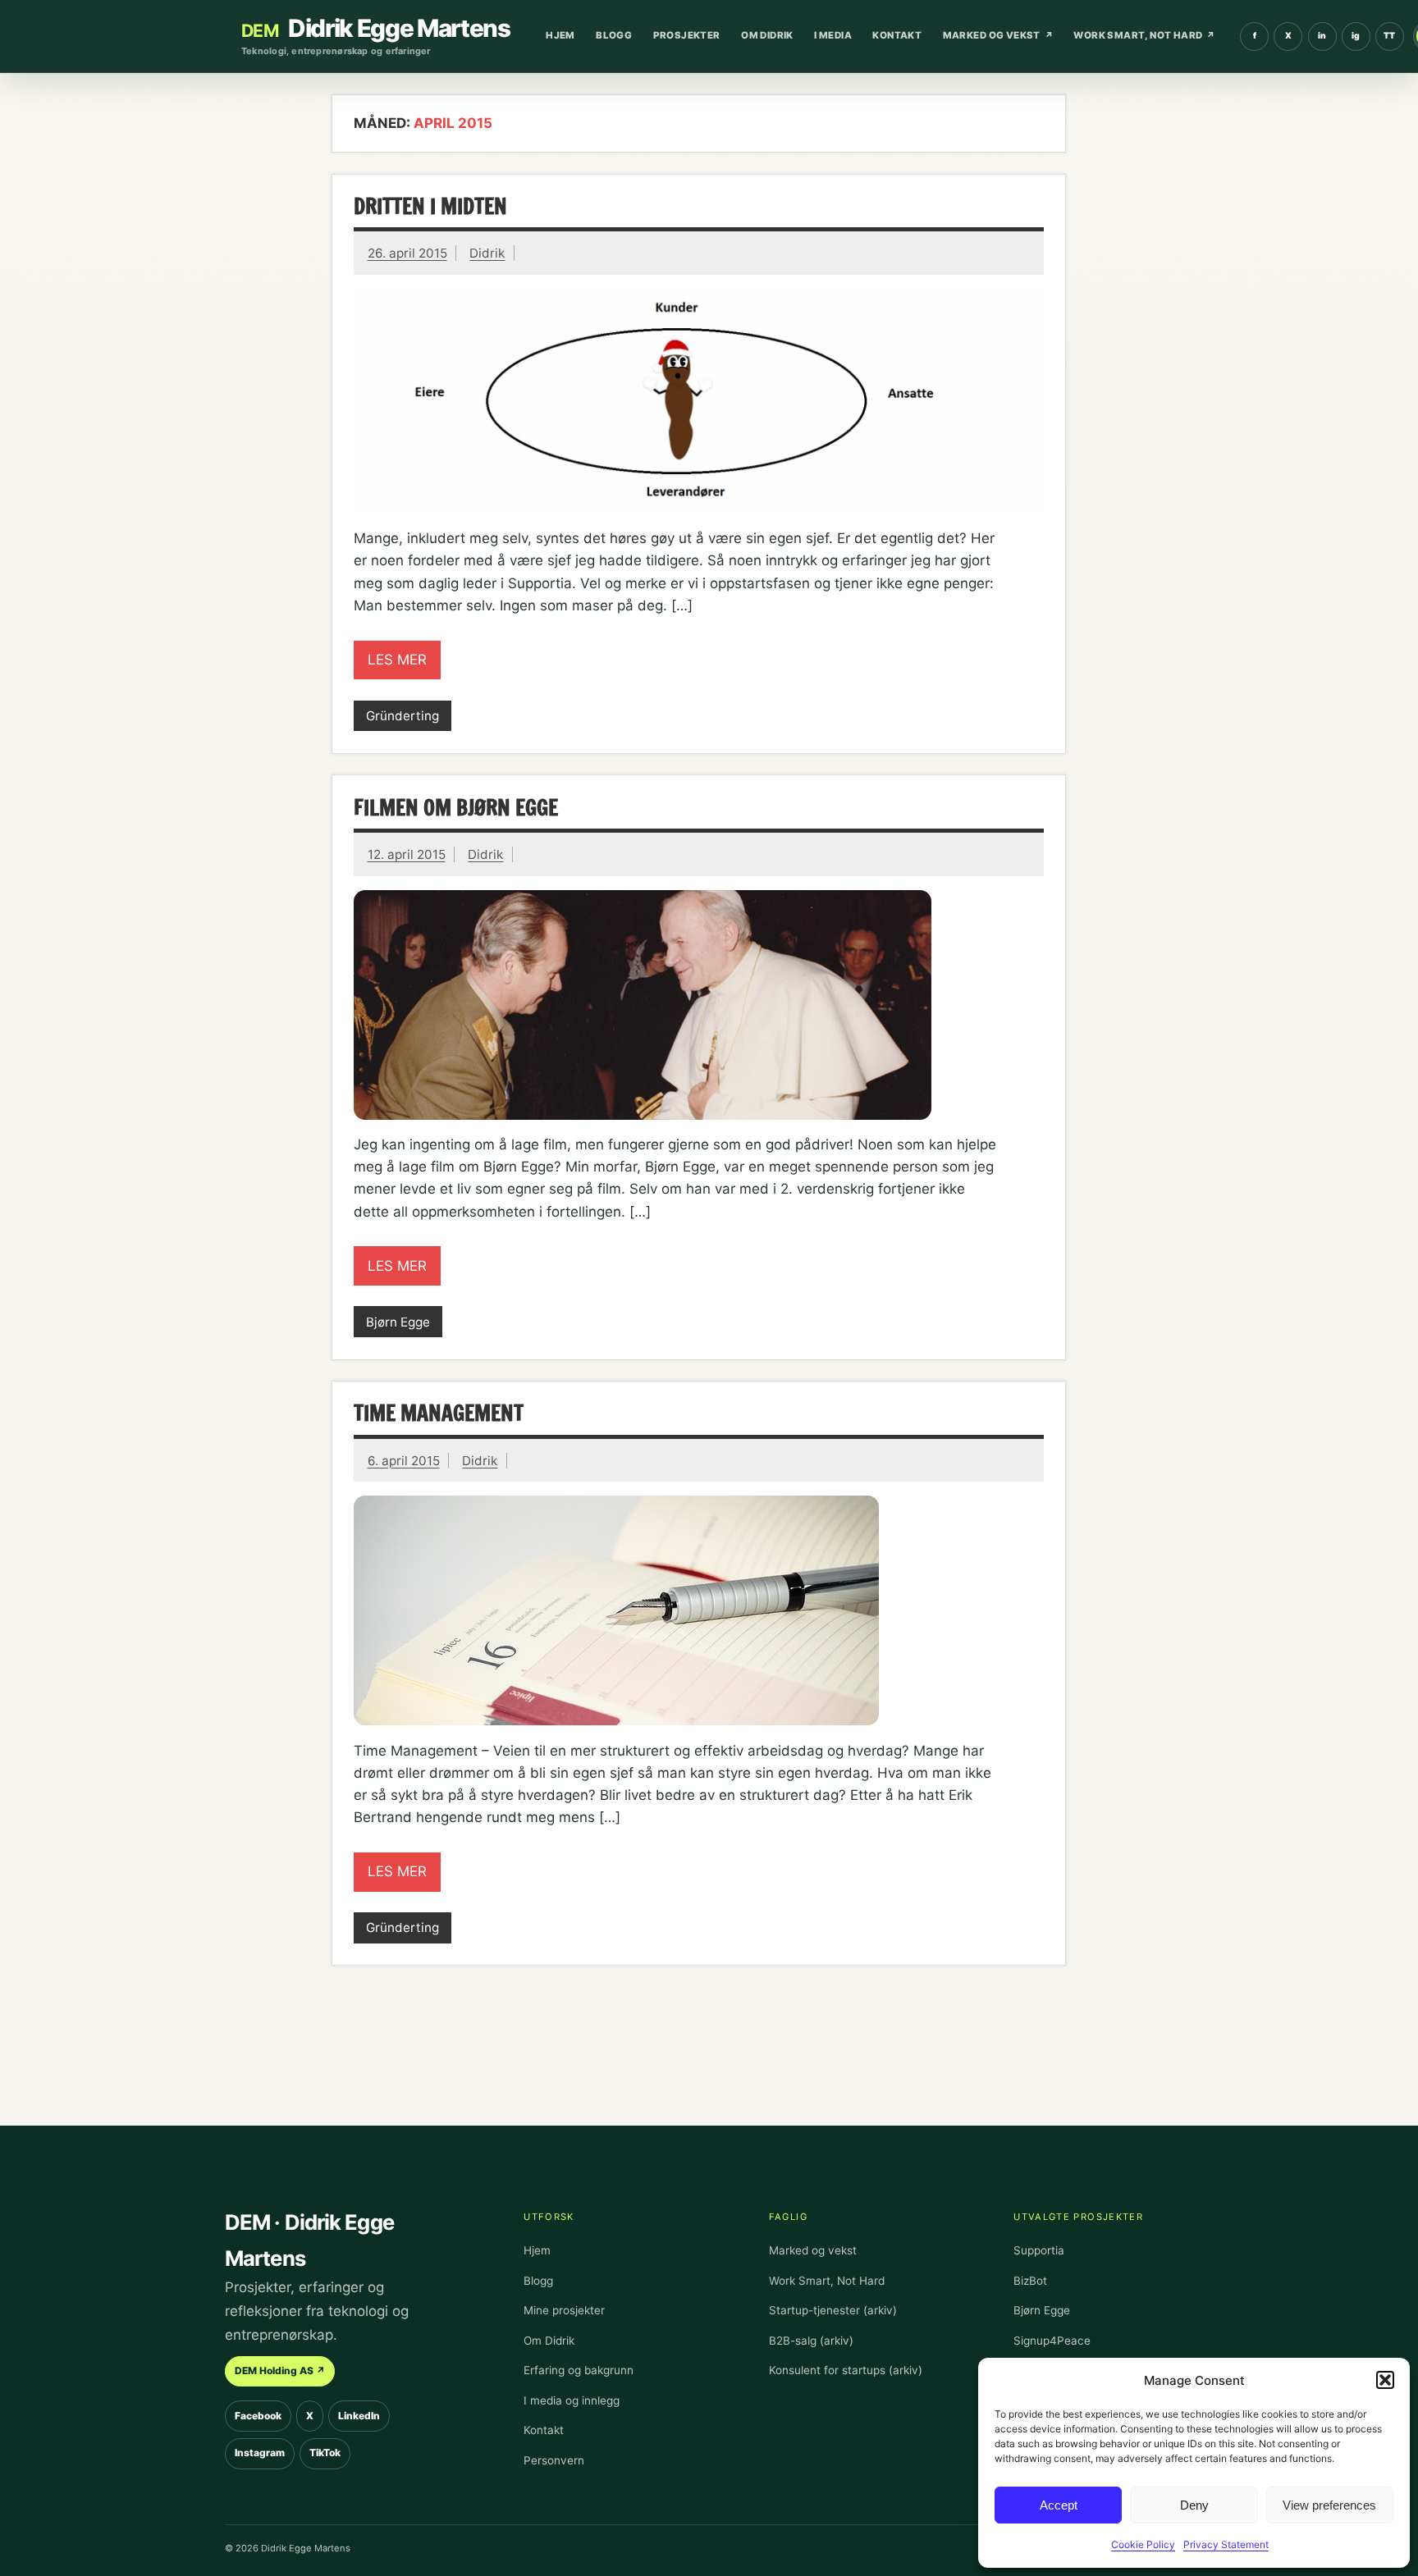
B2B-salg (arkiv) (811, 2341)
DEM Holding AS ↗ (280, 2370)
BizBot (1030, 2281)
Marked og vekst (992, 35)
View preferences (1329, 2505)
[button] (1385, 2380)
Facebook (258, 2416)
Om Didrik (767, 35)
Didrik (487, 253)
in (1327, 39)
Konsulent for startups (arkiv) (846, 2370)
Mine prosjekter (564, 2310)
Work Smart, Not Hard (1138, 35)
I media (833, 35)
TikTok (325, 2453)
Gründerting (403, 716)
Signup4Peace (1052, 2341)
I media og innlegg (572, 2400)
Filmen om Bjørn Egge (456, 807)
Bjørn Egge (398, 1322)
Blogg (614, 35)
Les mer (397, 660)
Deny (1194, 2505)
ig (1361, 39)
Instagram (260, 2453)
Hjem (560, 35)
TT (1394, 39)
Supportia (1039, 2250)
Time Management (439, 1413)
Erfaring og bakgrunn (579, 2370)
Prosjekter (687, 35)
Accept (1059, 2505)
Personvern (554, 2460)
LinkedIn (359, 2416)
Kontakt (897, 35)
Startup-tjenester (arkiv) (833, 2310)
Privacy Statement (1226, 2544)
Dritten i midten (430, 206)
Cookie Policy (1143, 2544)
